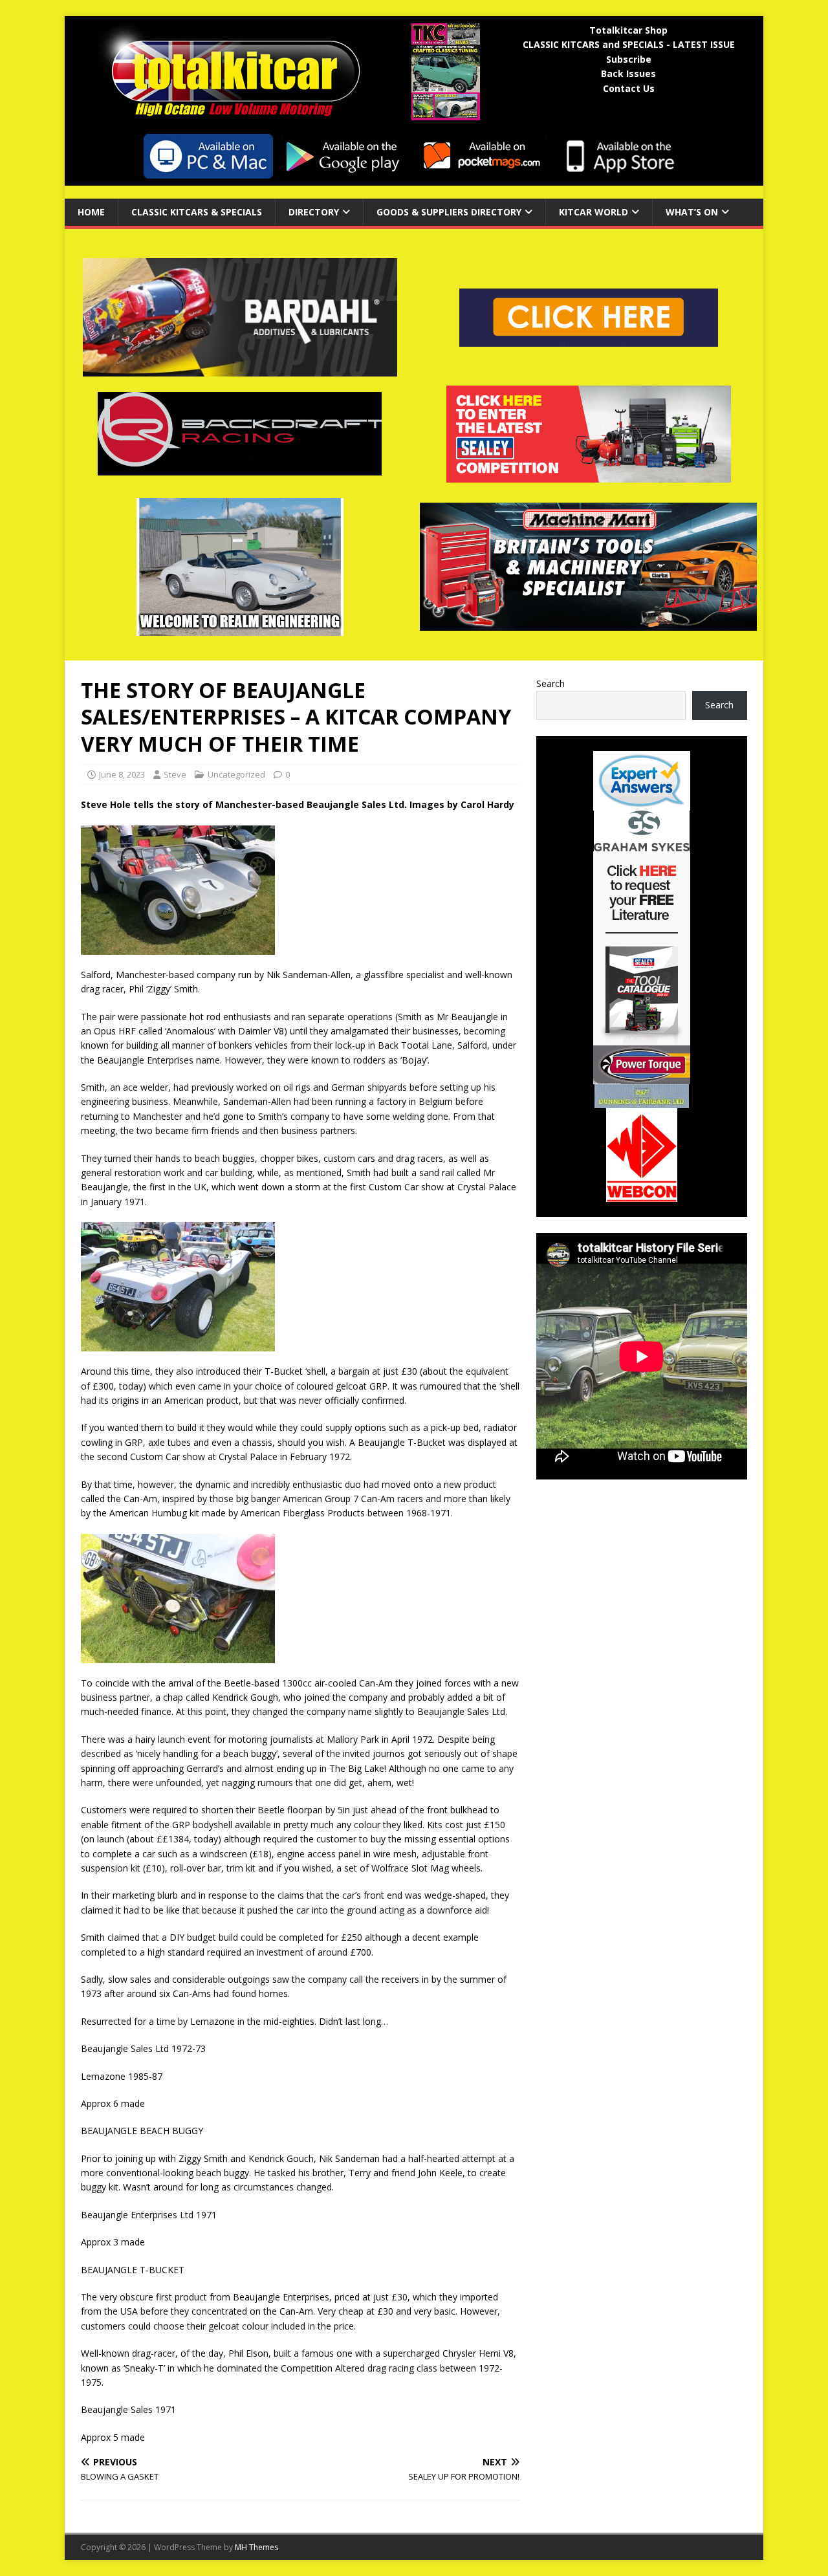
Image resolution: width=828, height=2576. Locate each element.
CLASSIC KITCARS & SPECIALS (197, 212)
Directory (314, 212)
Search (550, 683)
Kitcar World (594, 212)
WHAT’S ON (692, 212)
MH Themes (256, 2547)
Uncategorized (236, 774)
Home (91, 212)
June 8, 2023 (122, 774)
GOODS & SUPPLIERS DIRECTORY (449, 212)
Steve (175, 774)
